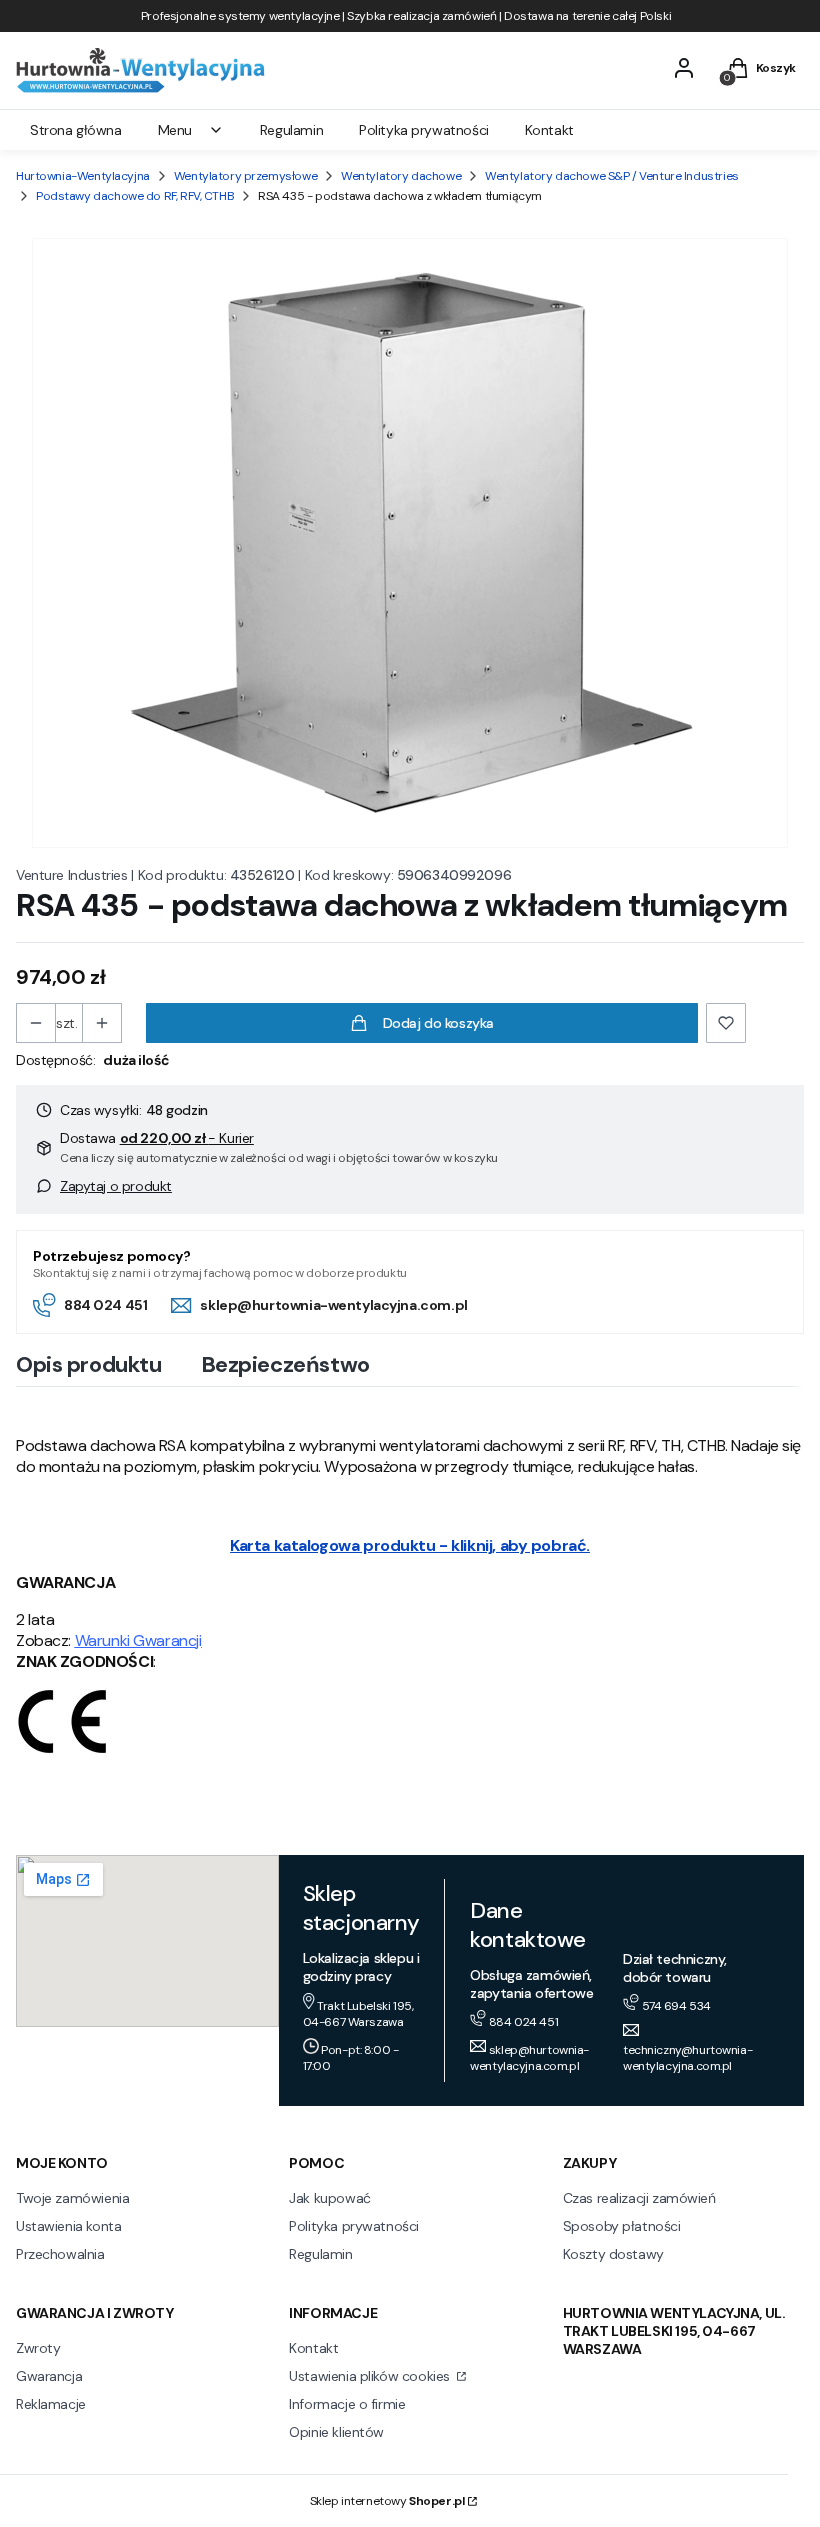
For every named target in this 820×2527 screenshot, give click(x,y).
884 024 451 (105, 1305)
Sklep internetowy (387, 2501)
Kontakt (313, 2348)
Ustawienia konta (68, 2226)
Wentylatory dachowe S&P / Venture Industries (612, 176)
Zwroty (38, 2348)
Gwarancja (49, 2376)
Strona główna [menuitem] (76, 130)
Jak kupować (329, 2198)
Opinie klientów (336, 2432)
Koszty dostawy (613, 2254)
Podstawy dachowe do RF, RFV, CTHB (135, 196)
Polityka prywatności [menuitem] (424, 130)
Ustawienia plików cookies (371, 2376)
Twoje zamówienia (72, 2198)
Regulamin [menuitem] (291, 130)
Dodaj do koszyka (438, 1023)
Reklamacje (51, 2404)
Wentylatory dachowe (401, 176)
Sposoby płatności (622, 2226)
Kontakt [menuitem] (549, 130)
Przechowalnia (60, 2254)
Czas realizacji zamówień (639, 2198)
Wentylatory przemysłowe (245, 176)
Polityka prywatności (354, 2226)
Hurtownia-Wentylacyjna (83, 176)
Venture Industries (71, 875)
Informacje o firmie (347, 2404)
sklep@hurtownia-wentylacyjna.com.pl (333, 1305)
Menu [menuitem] (175, 130)
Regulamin (320, 2254)
